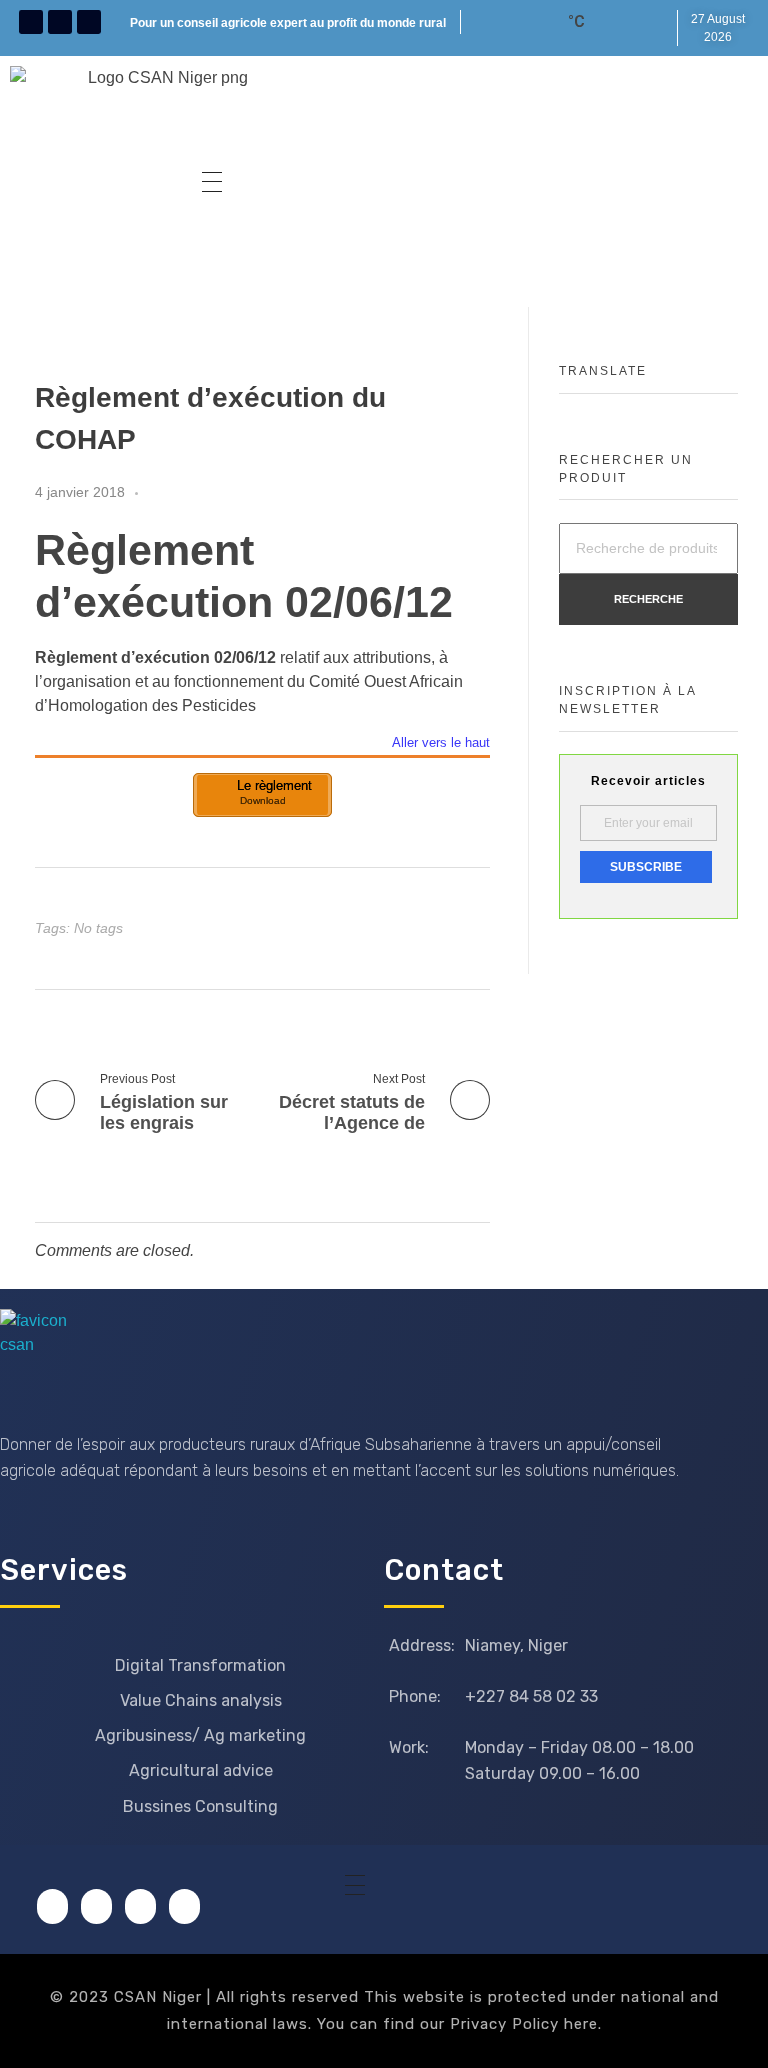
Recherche (648, 599)
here (581, 2024)
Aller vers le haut (441, 743)
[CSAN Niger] (47, 1356)
